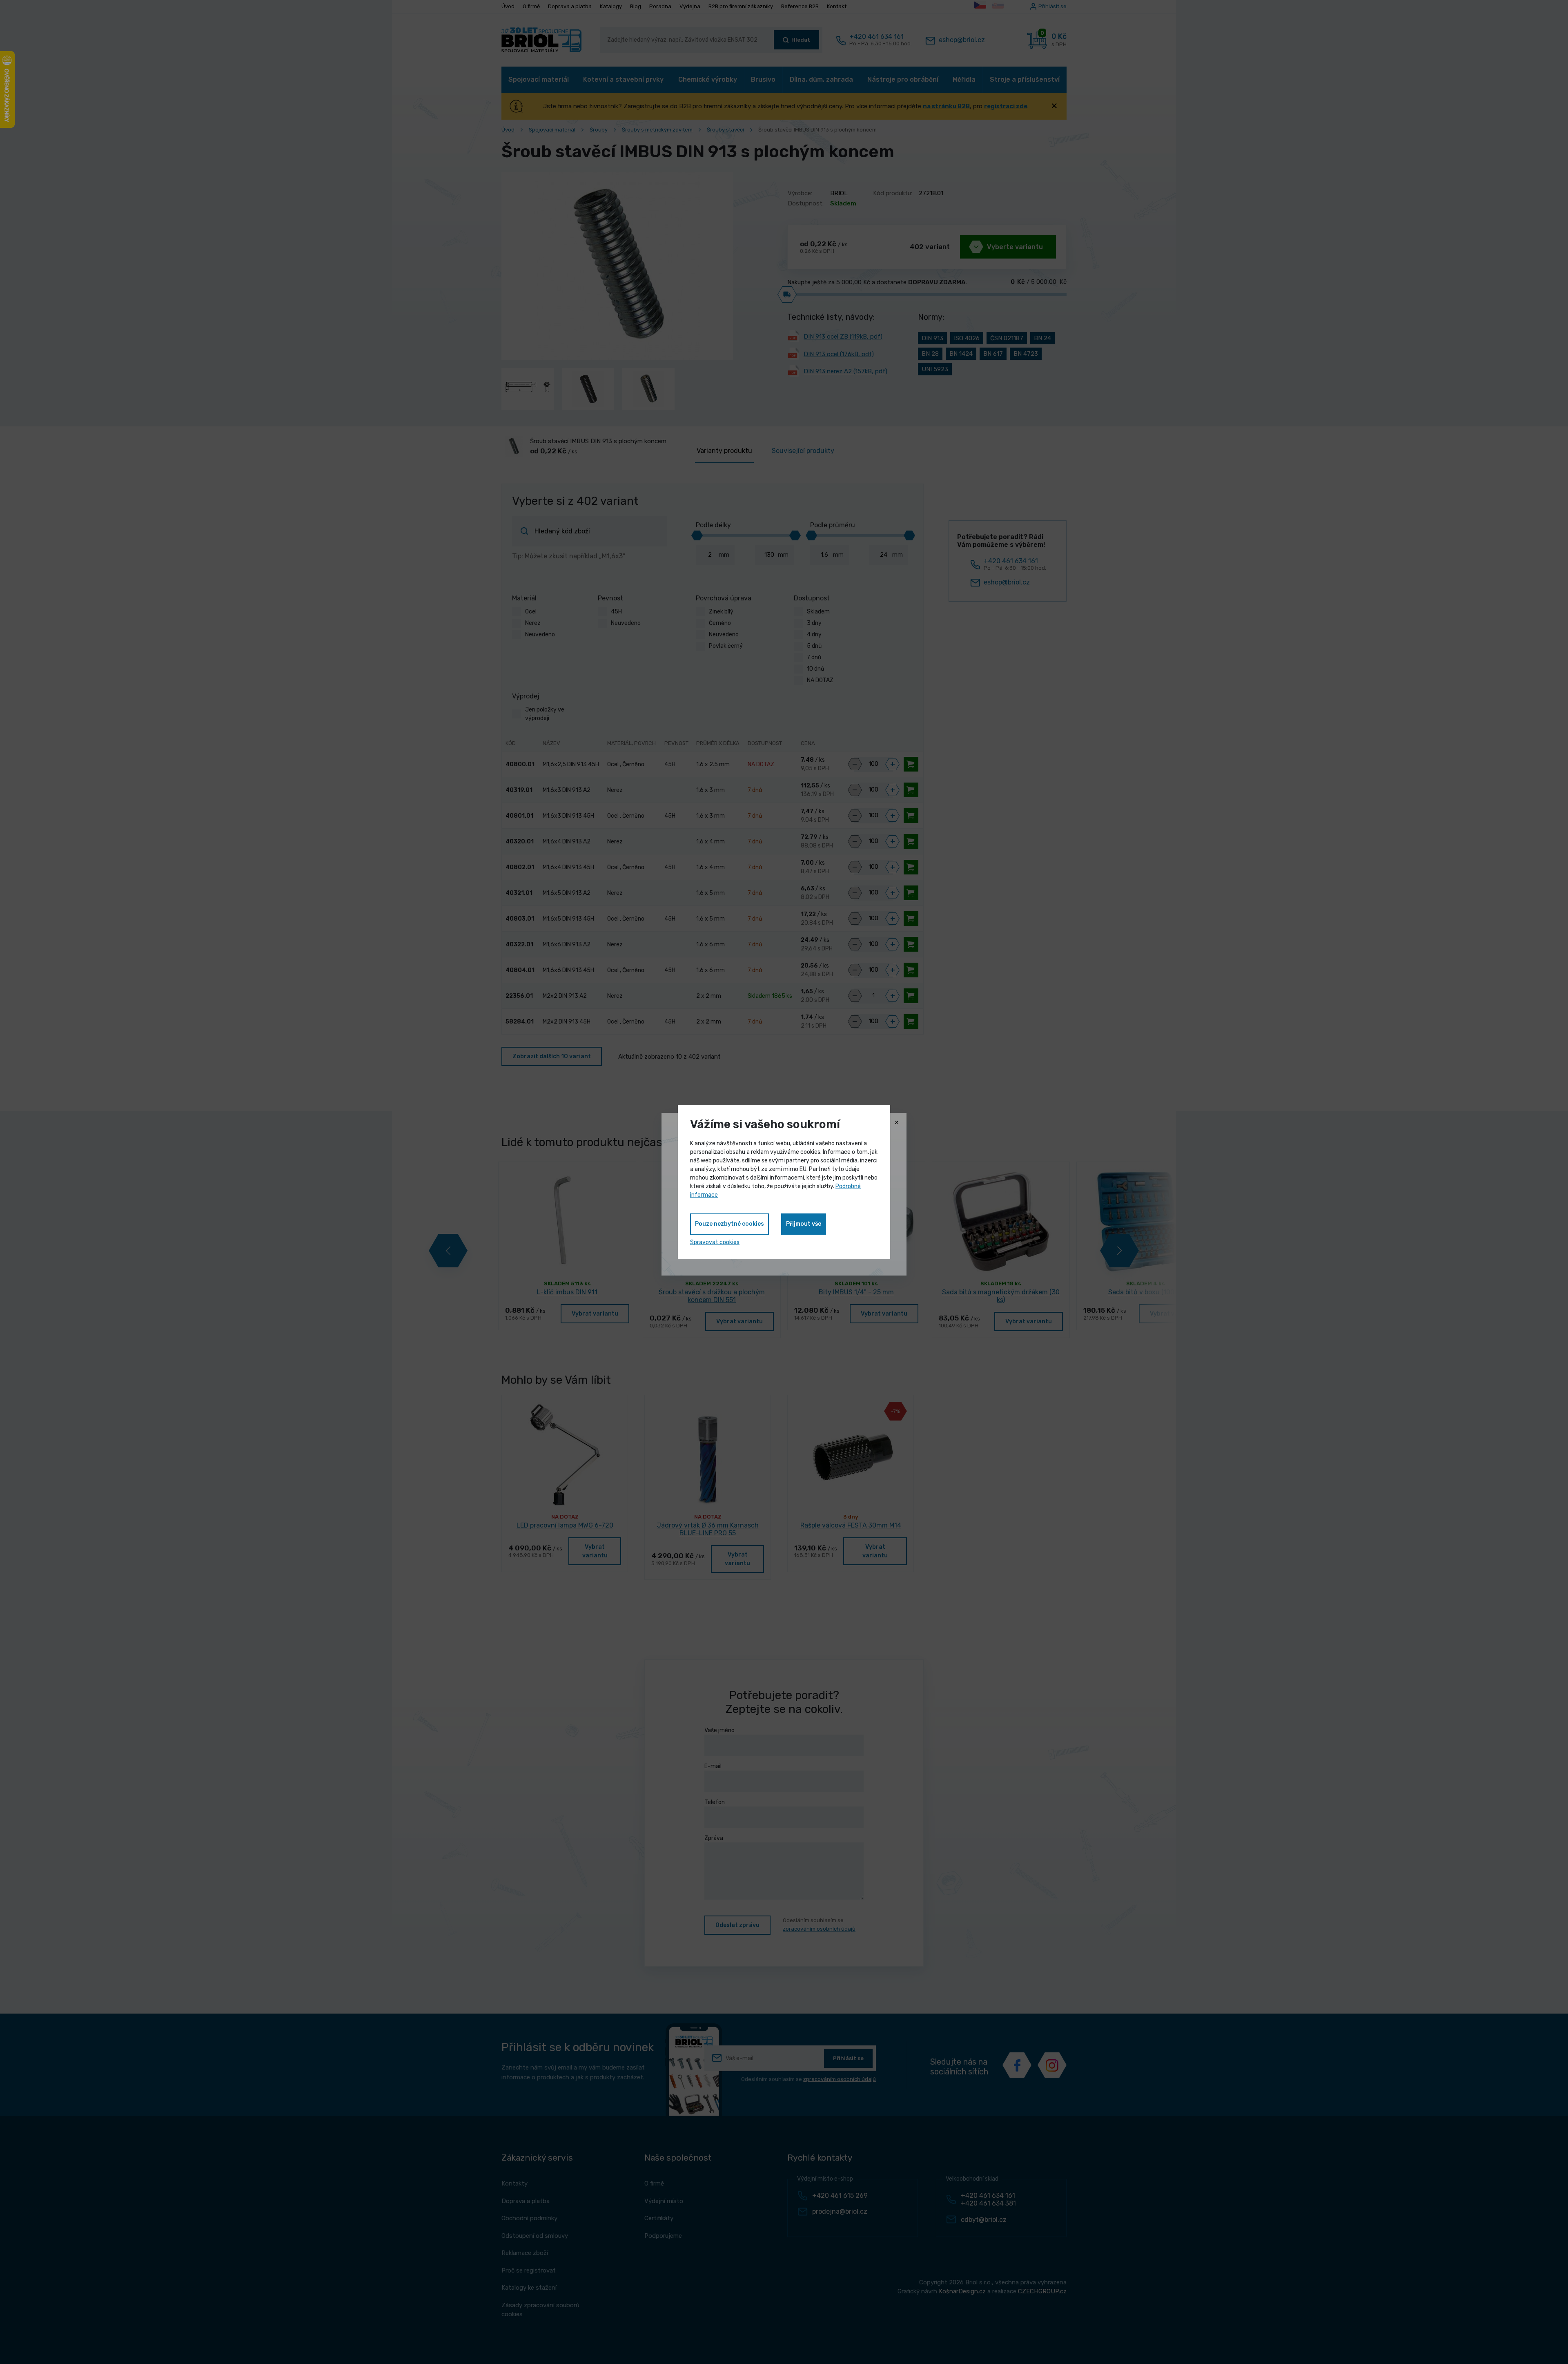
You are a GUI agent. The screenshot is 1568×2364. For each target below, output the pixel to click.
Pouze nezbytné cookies (729, 1224)
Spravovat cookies (715, 1242)
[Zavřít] (897, 1123)
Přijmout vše (804, 1224)
